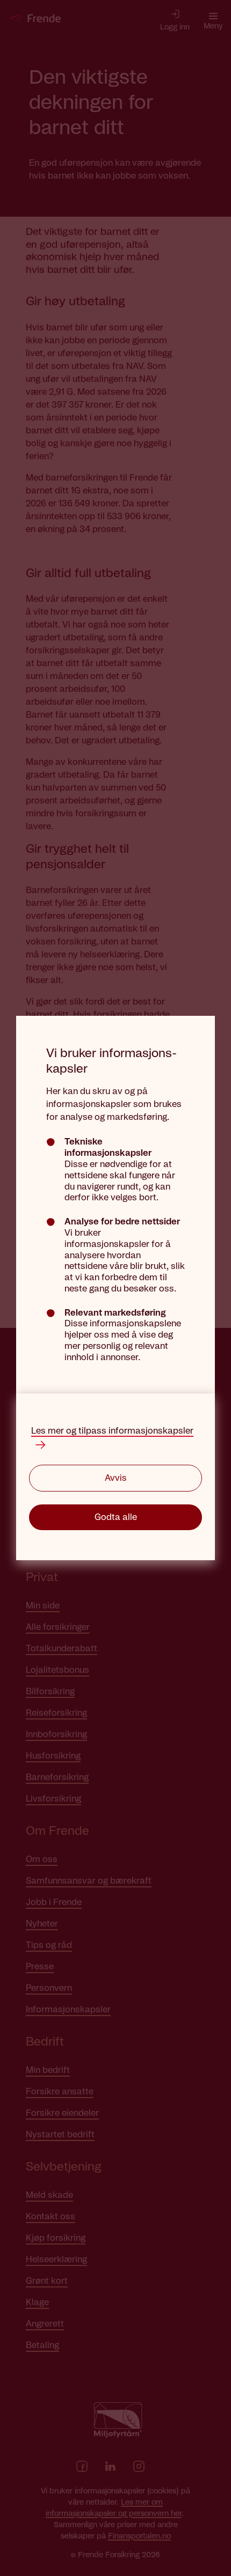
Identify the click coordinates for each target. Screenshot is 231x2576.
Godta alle (116, 1517)
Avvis (116, 1478)
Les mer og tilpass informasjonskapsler (112, 1431)
